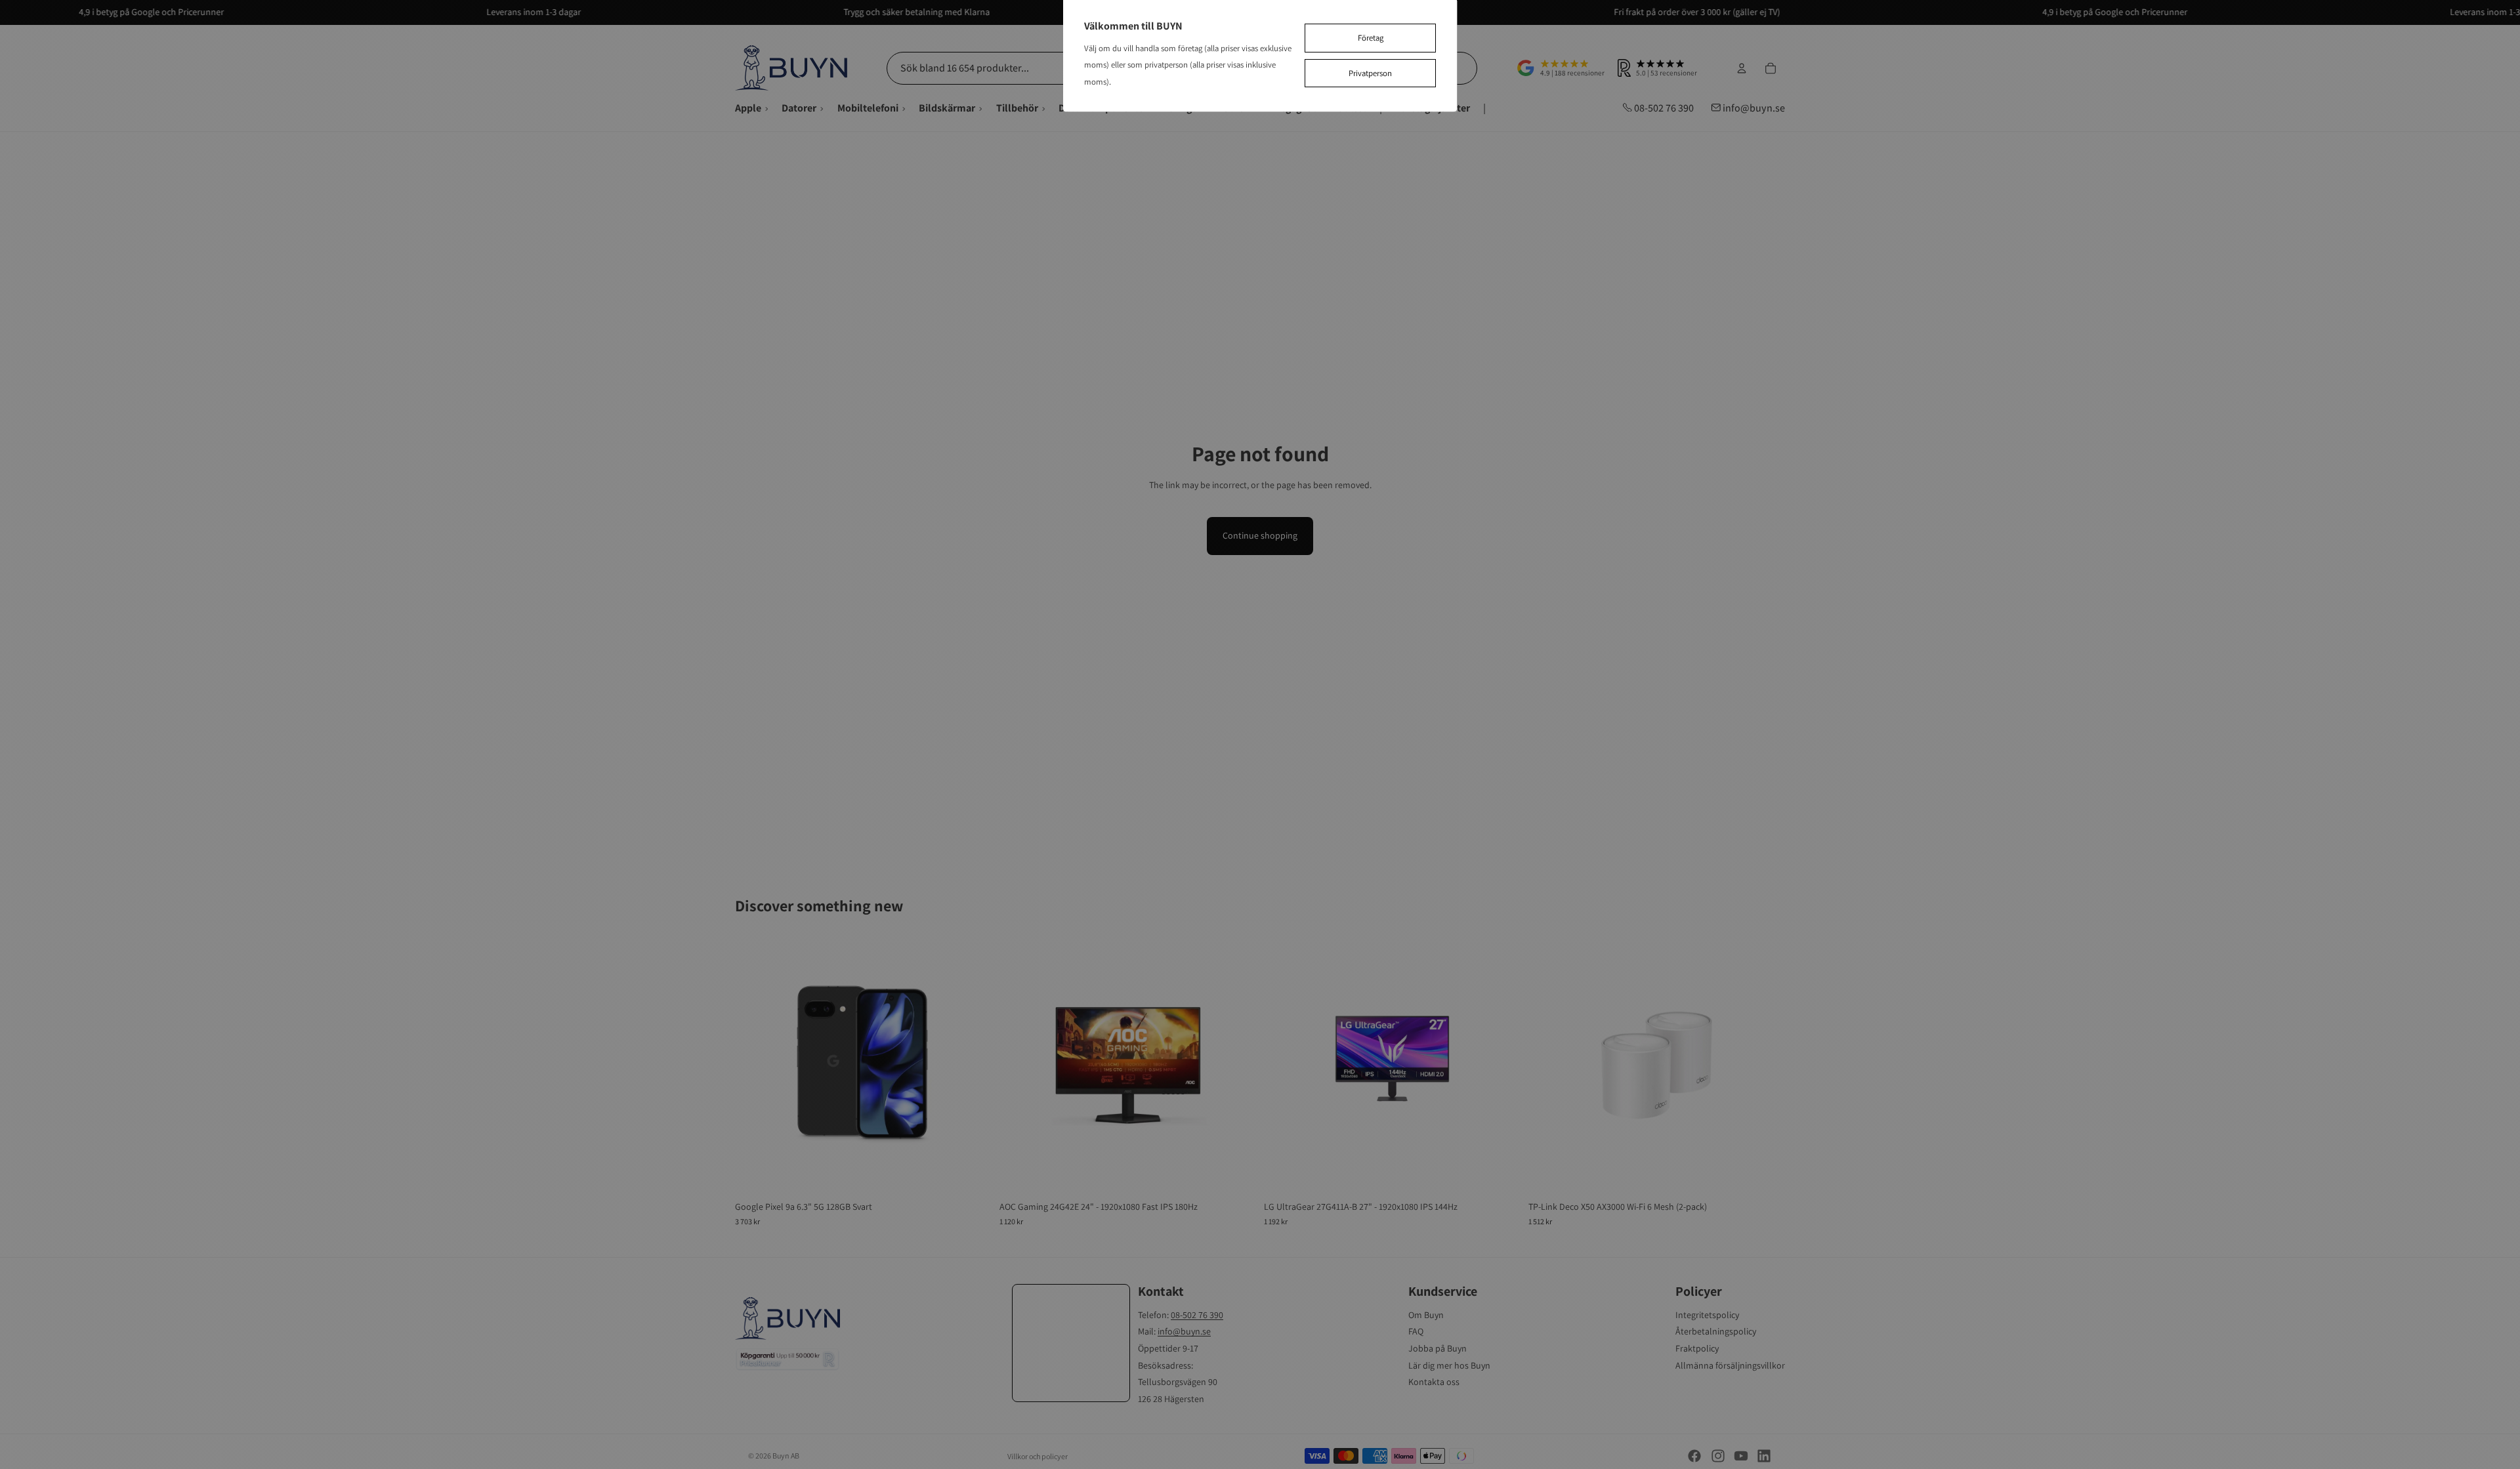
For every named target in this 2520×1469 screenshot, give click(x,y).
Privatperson (1370, 73)
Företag (1371, 38)
